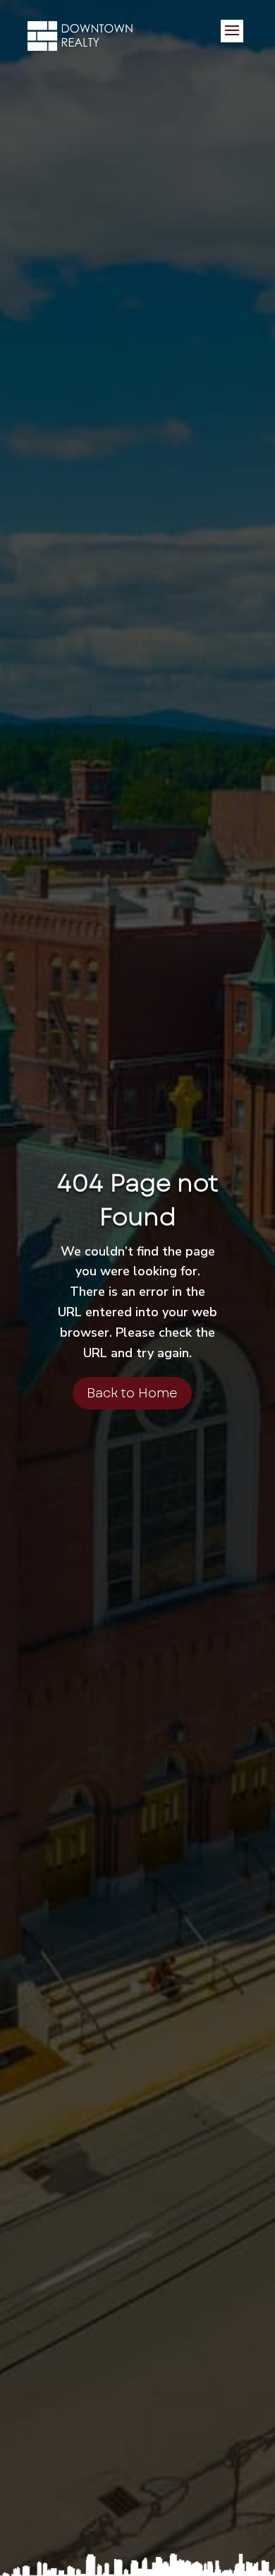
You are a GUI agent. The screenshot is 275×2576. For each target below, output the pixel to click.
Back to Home (132, 1393)
